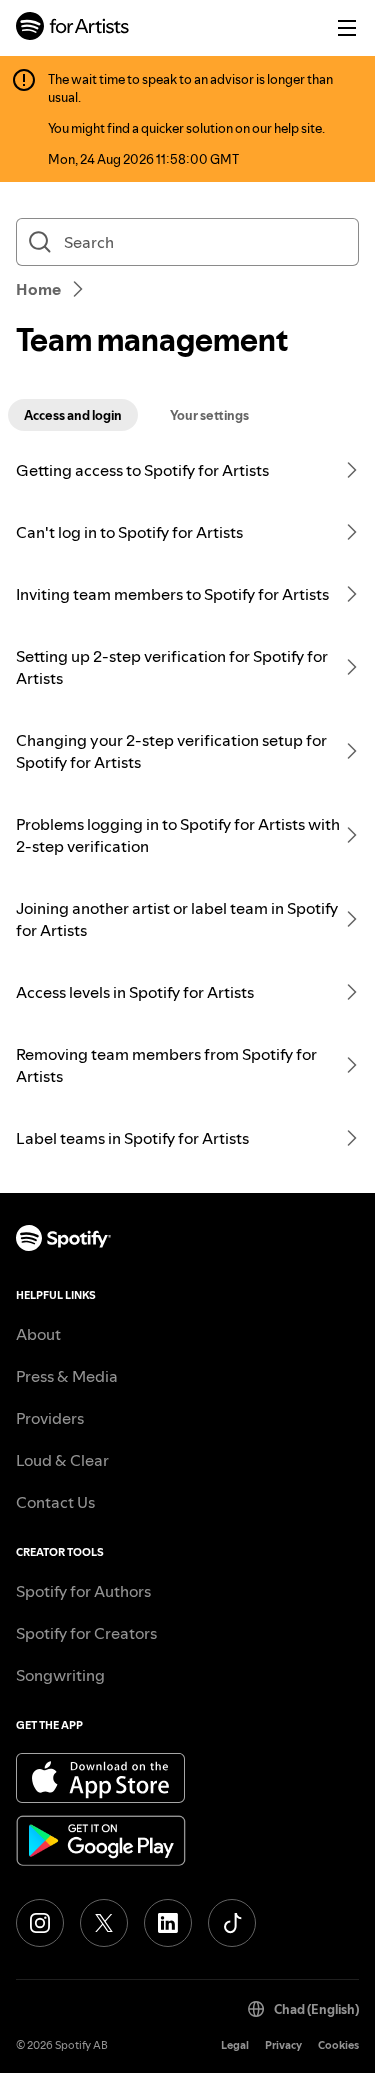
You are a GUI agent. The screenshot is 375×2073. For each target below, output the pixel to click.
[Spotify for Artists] (73, 28)
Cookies (338, 2045)
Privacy (283, 2045)
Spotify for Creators (86, 1633)
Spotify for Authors (83, 1591)
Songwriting (60, 1675)
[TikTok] (232, 1923)
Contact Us (55, 1502)
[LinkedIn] (168, 1923)
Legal (235, 2045)
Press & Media (67, 1376)
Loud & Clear (62, 1460)
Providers (50, 1418)
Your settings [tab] (209, 415)
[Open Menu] (347, 28)
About (38, 1334)
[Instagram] (40, 1923)
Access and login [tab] (73, 415)
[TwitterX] (104, 1923)
